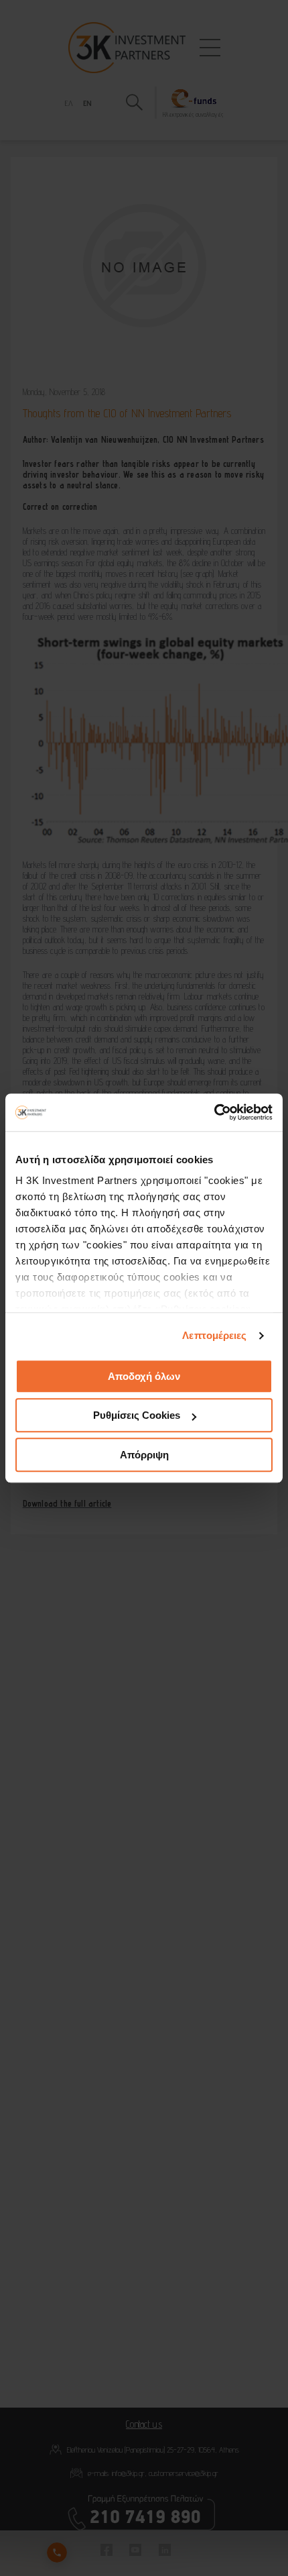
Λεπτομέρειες (214, 1335)
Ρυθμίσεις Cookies (137, 1415)
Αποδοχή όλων (144, 1376)
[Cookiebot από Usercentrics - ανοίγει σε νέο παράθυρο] (214, 1112)
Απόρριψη (144, 1455)
